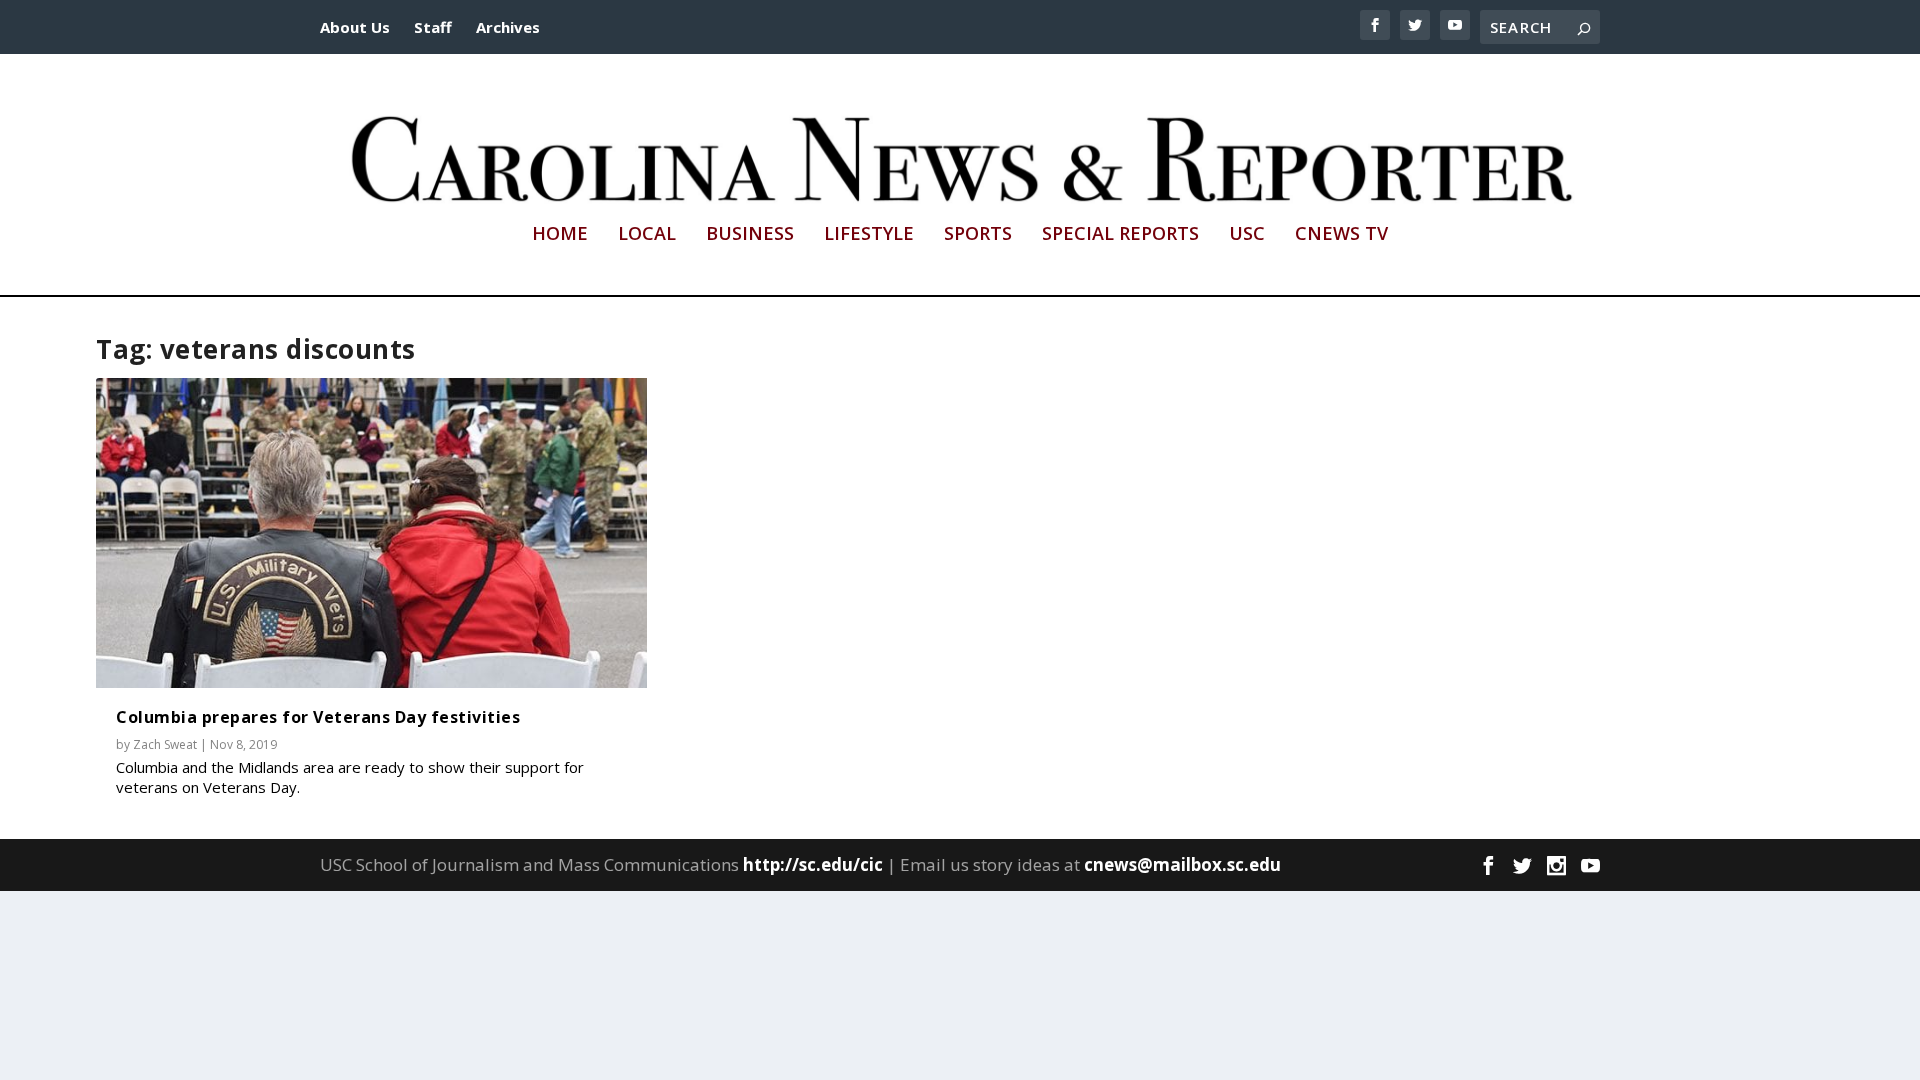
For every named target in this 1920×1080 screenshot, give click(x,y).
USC (1247, 235)
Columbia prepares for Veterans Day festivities (318, 717)
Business (750, 235)
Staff (433, 27)
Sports (978, 235)
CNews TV (1341, 235)
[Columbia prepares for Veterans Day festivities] (371, 533)
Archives (508, 27)
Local (647, 235)
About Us (355, 27)
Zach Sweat (165, 744)
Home (560, 235)
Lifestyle (869, 235)
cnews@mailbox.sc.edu (1182, 864)
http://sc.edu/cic (813, 864)
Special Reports (1120, 235)
